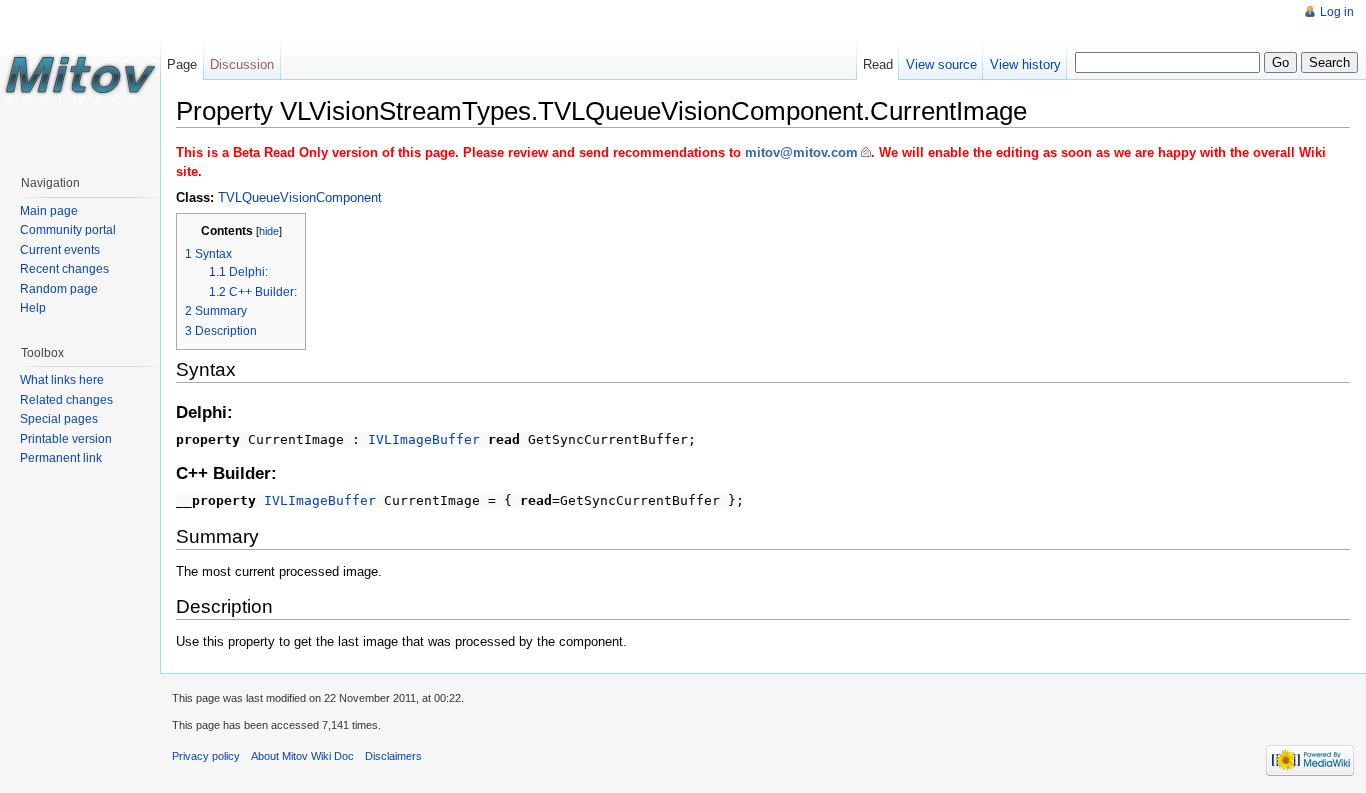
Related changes (66, 400)
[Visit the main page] (80, 80)
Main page (49, 211)
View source (941, 64)
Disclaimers (393, 756)
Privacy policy (206, 756)
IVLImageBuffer (424, 439)
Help (33, 308)
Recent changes (64, 269)
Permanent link (61, 458)
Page (182, 64)
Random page (59, 289)
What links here (62, 380)
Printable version (66, 439)
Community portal (68, 230)
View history (1025, 64)
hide (269, 231)
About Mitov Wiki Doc (302, 756)
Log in (1337, 12)
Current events (60, 250)
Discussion (242, 64)
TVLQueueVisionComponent (300, 197)
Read (878, 64)
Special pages (59, 419)
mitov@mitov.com (801, 152)
